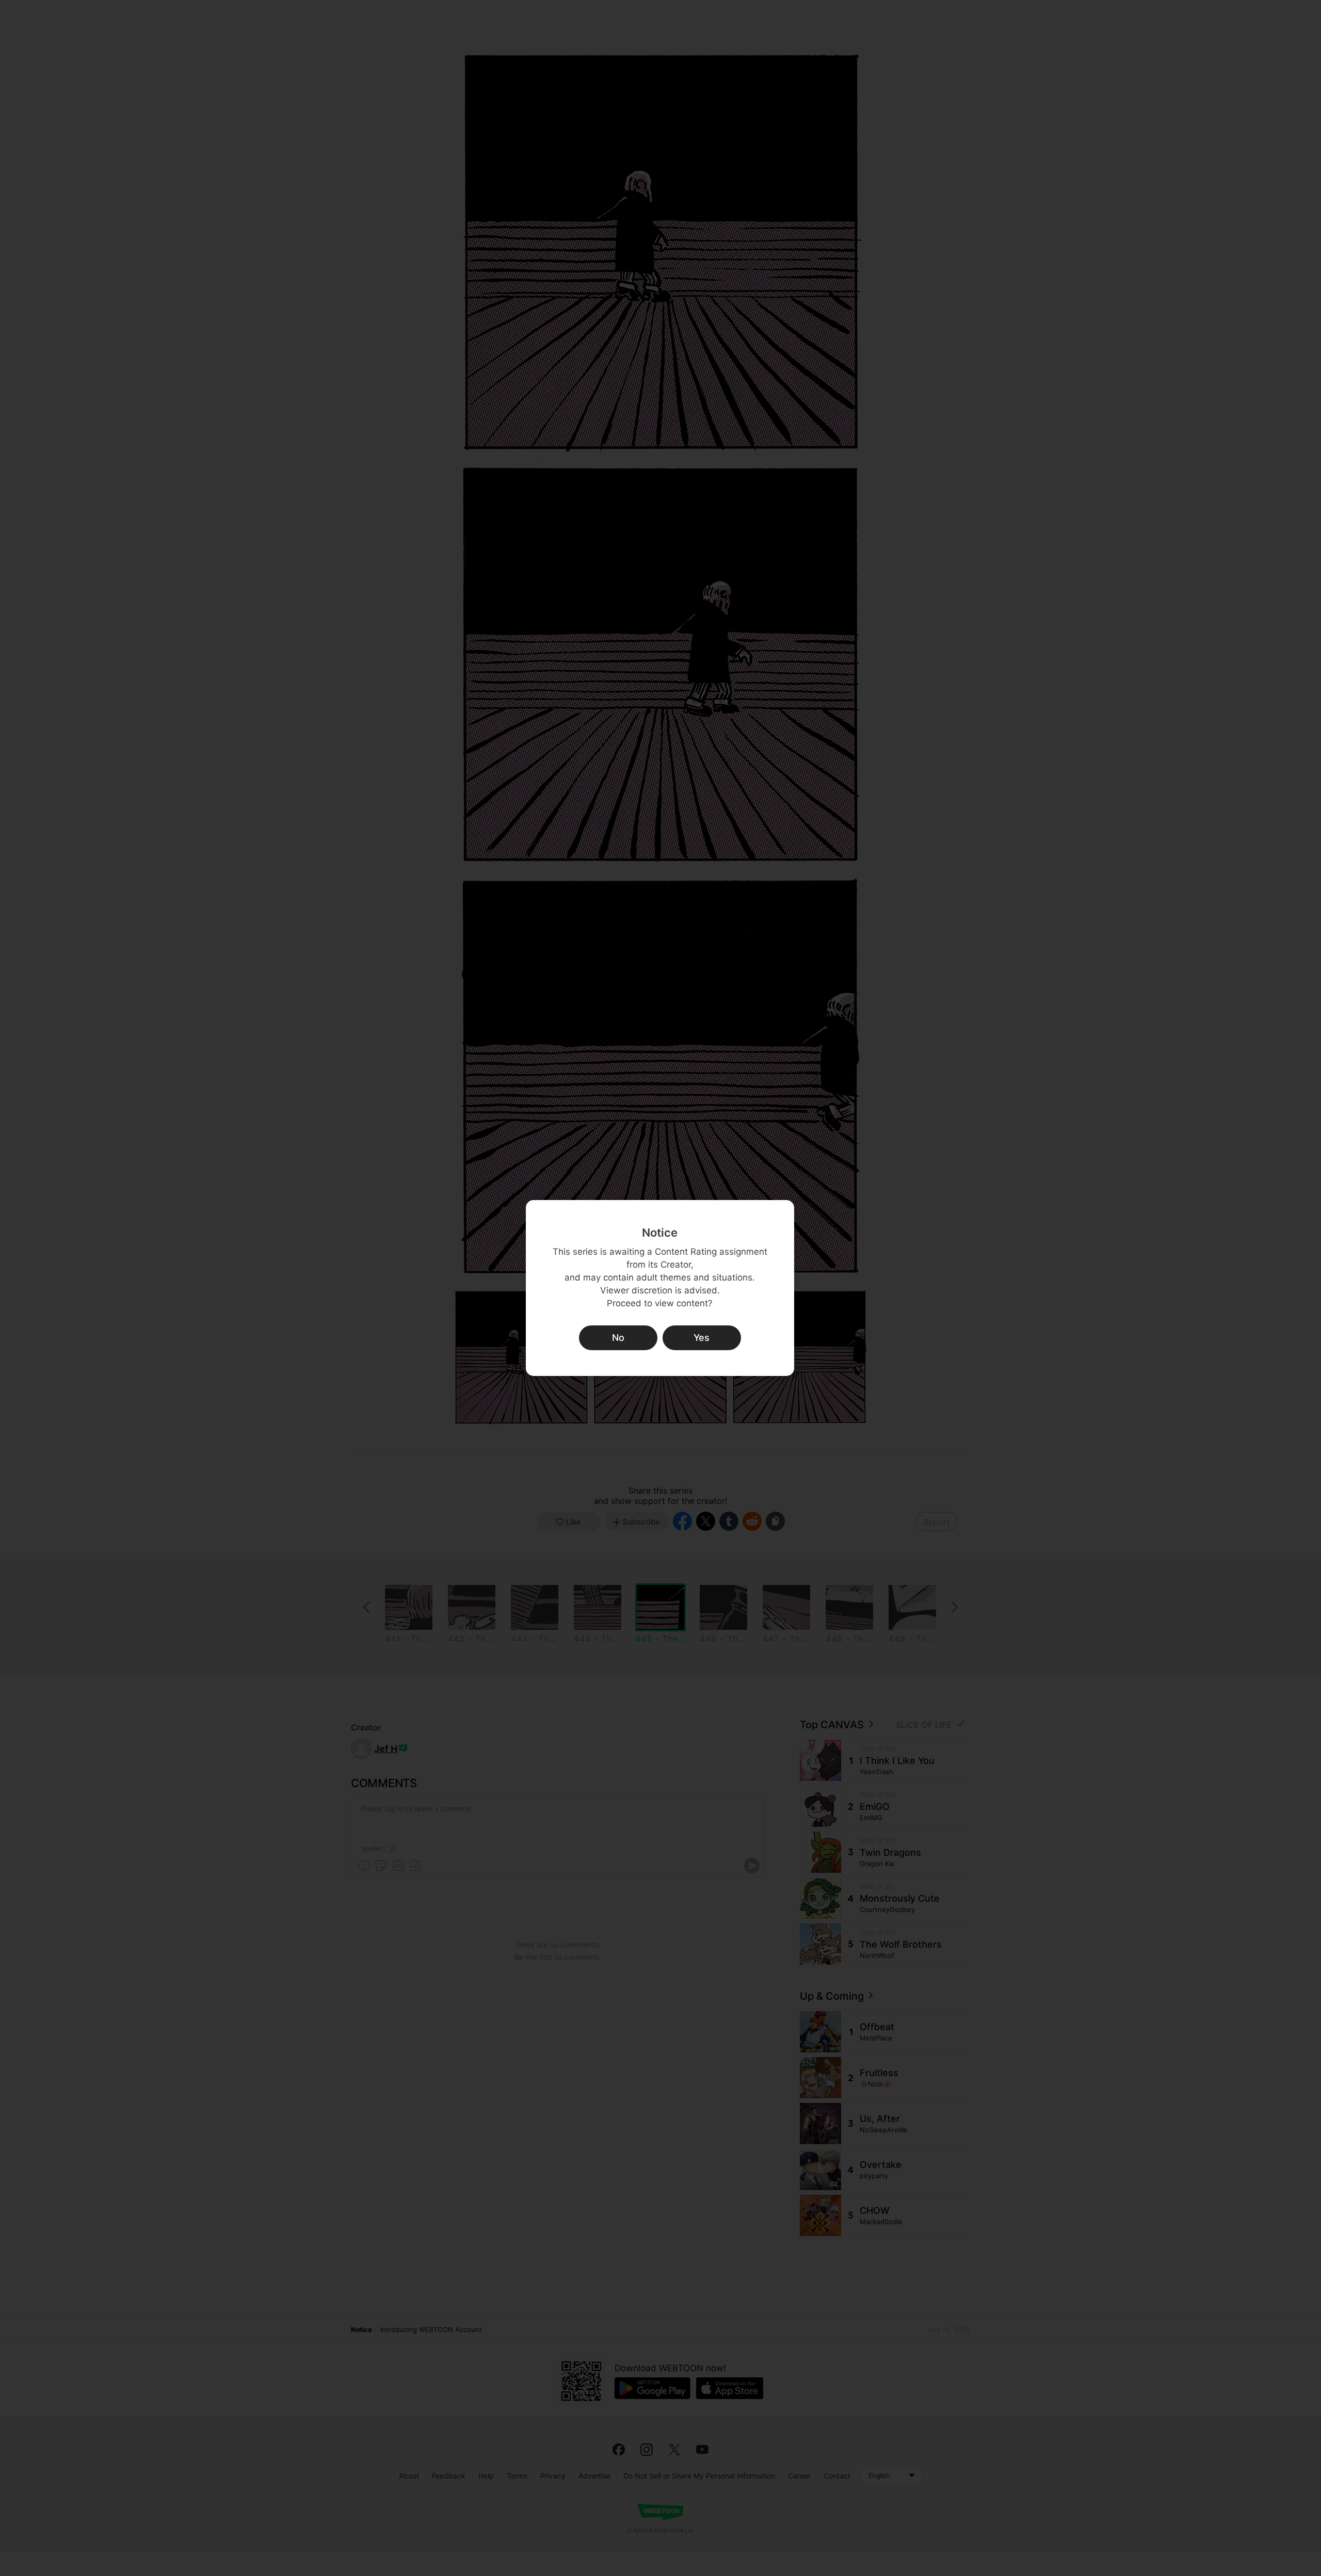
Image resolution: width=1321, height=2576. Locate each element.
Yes (702, 1338)
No (618, 1338)
